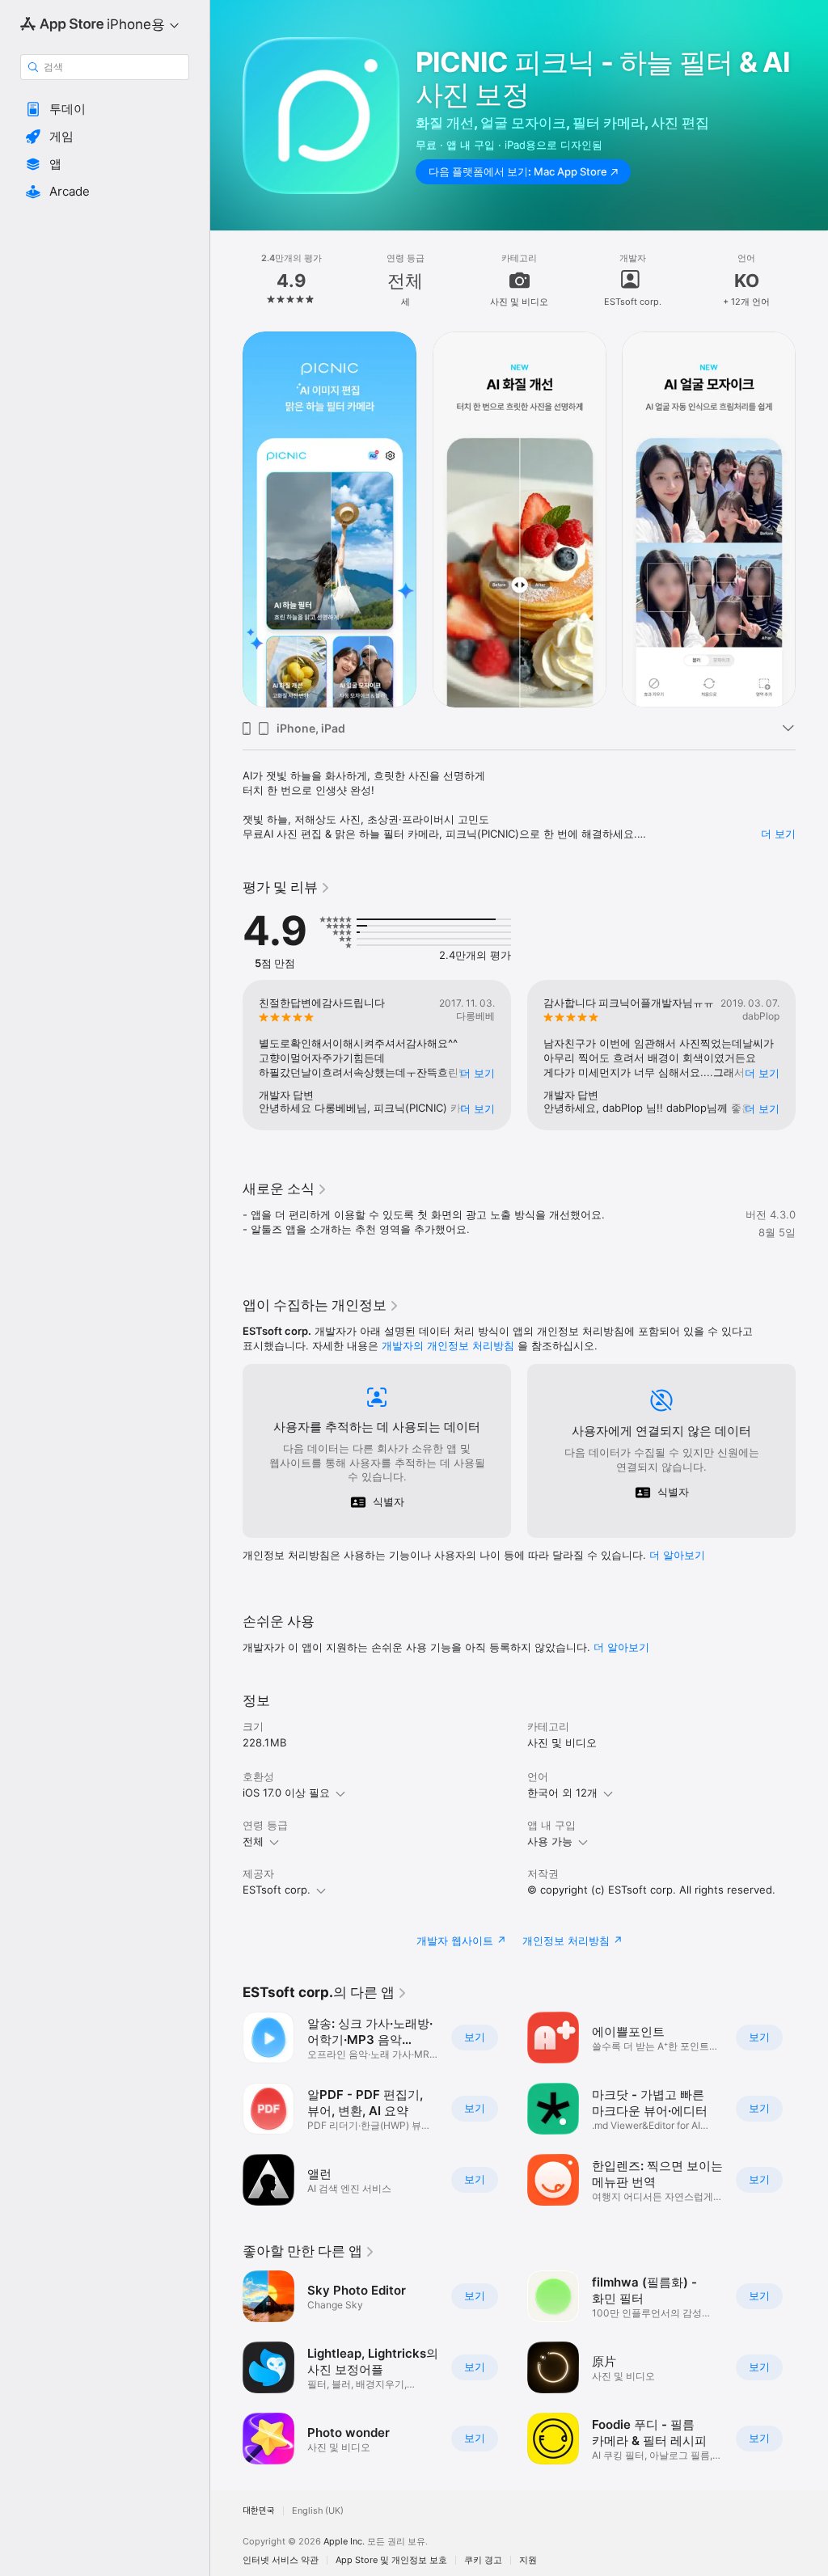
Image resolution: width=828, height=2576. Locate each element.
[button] (105, 109)
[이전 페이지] (226, 280)
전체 (253, 1841)
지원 (528, 2560)
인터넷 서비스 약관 (281, 2560)
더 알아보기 (621, 1647)
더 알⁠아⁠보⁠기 (677, 1555)
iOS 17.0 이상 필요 (286, 1793)
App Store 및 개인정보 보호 (391, 2560)
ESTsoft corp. (277, 1890)
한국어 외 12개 (562, 1793)
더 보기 (778, 834)
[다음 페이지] (812, 280)
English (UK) (318, 2511)
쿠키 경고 (483, 2560)
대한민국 (259, 2511)
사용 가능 (550, 1841)
